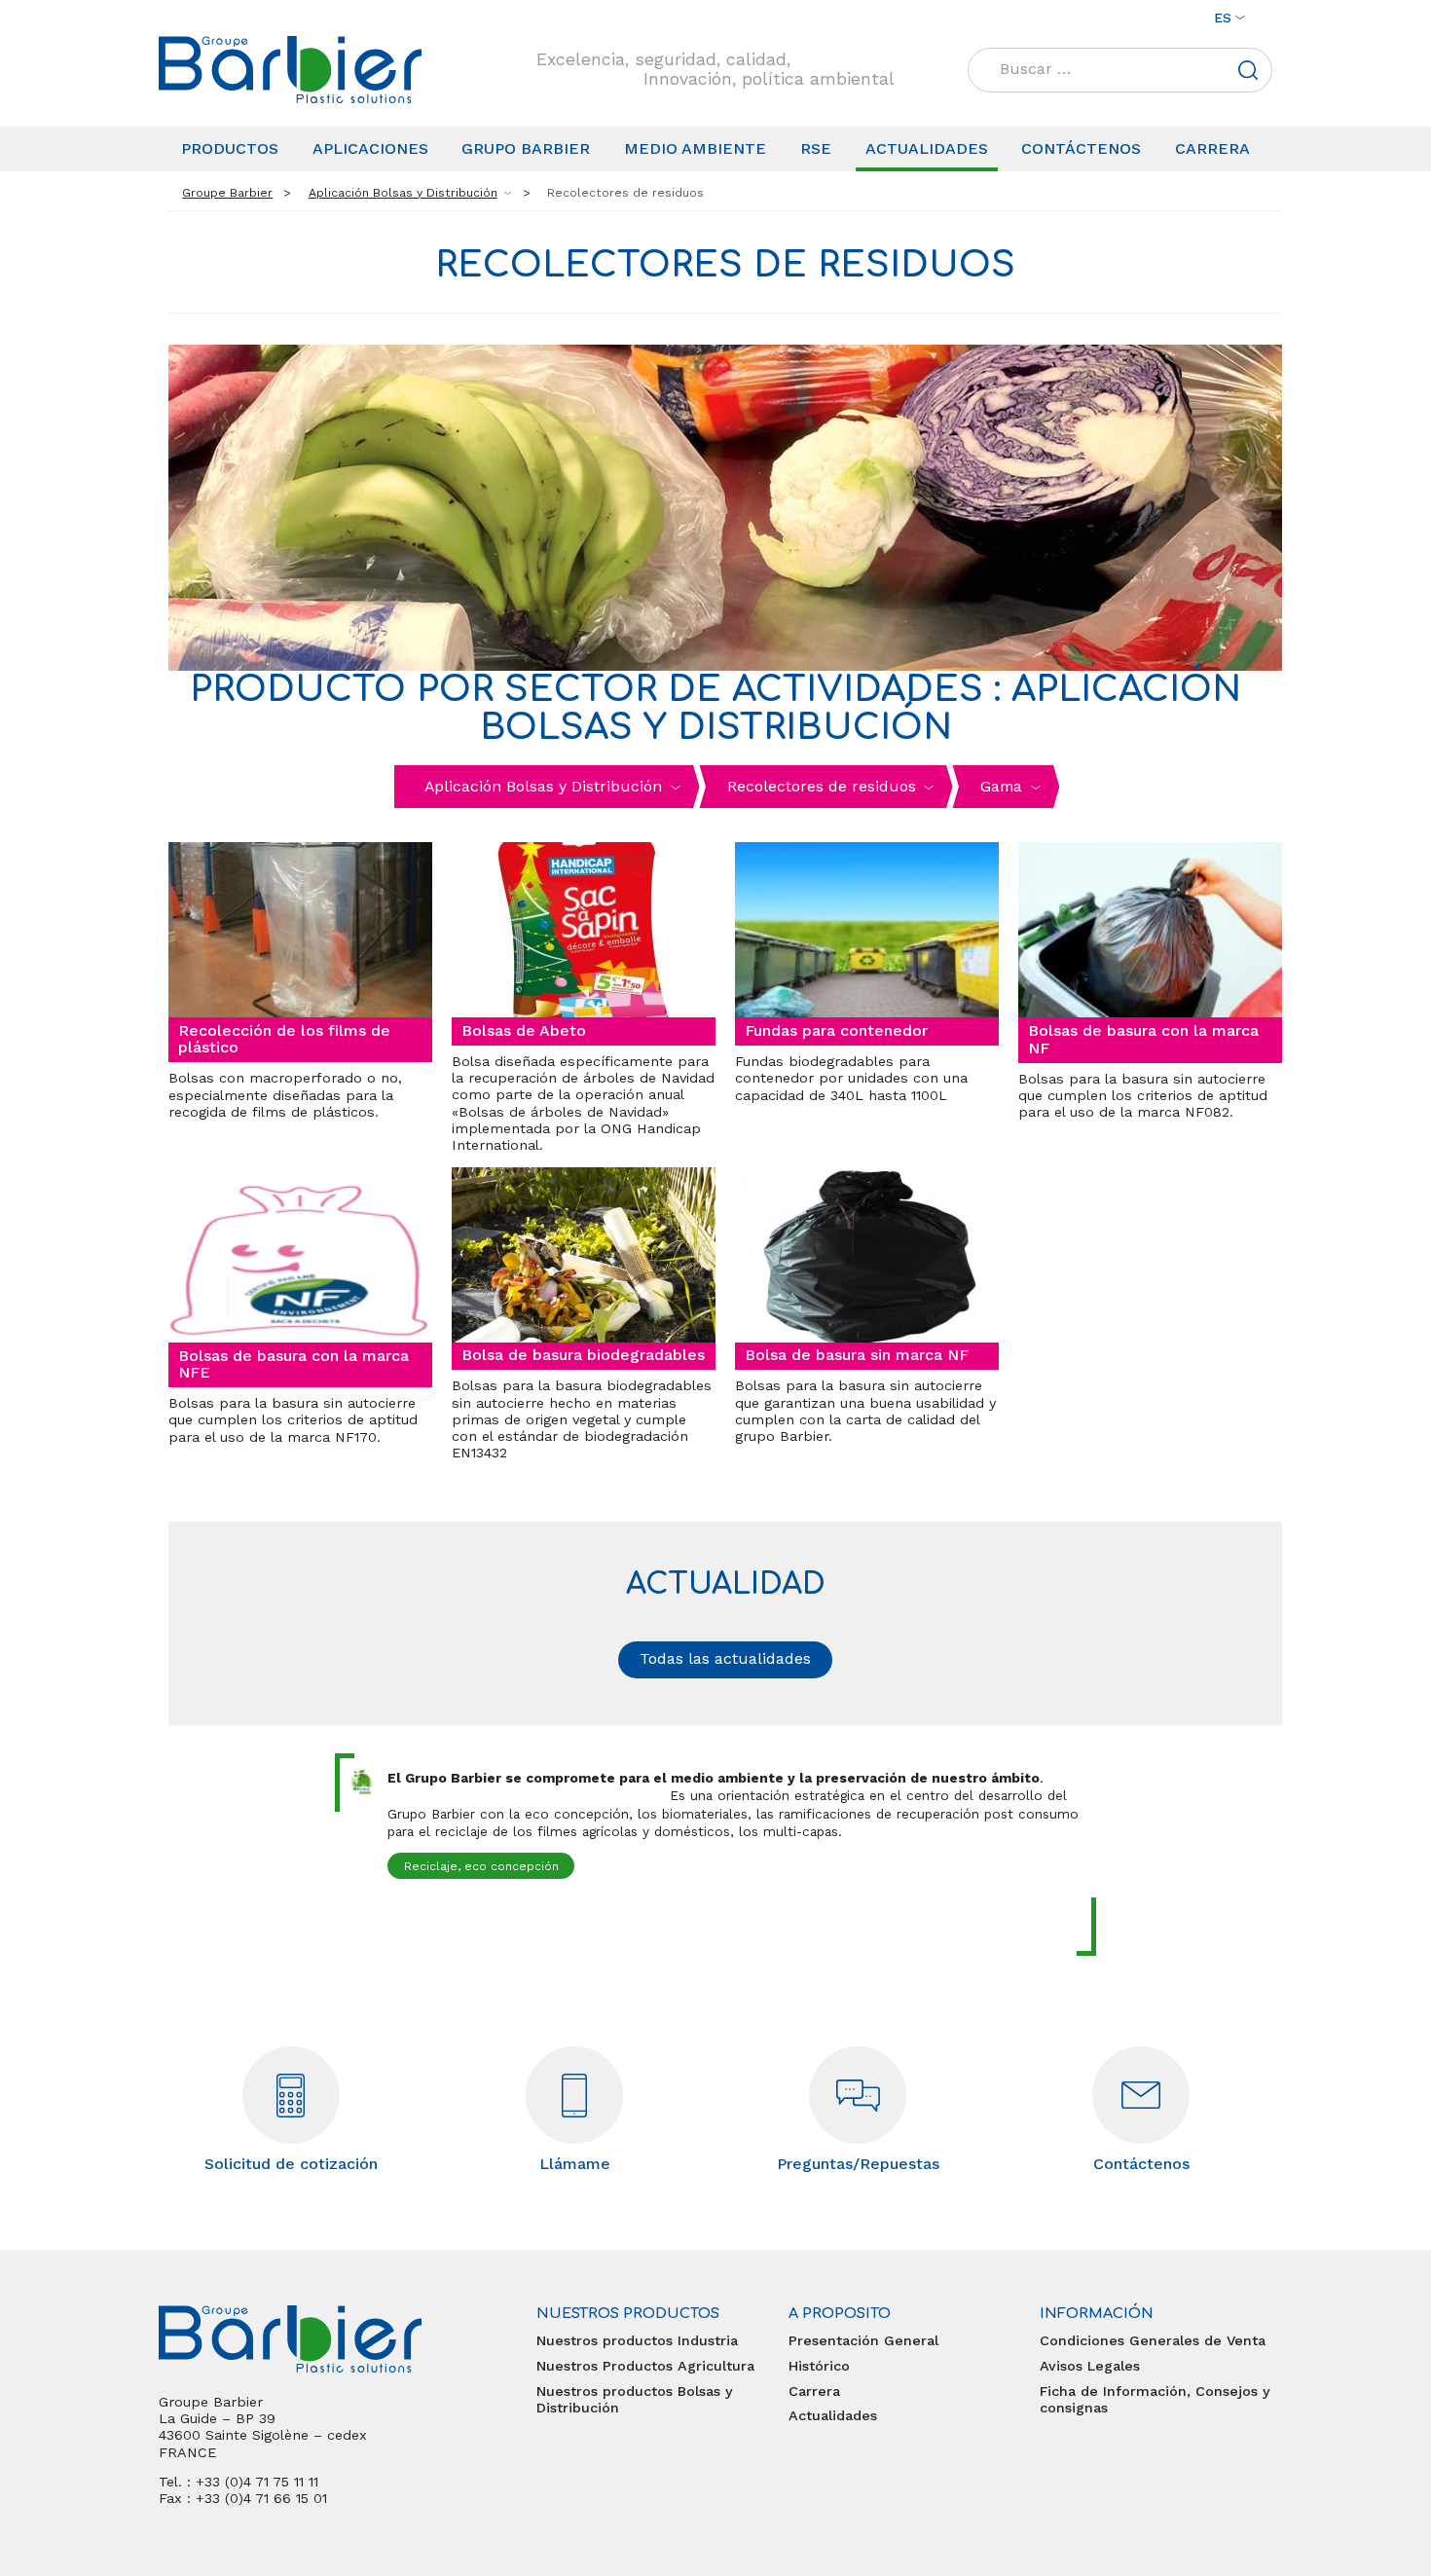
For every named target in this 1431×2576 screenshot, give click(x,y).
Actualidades (927, 148)
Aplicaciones (370, 148)
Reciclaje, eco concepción (481, 1866)
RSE (816, 148)
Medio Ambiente (695, 148)
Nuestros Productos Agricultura (645, 2366)
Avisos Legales (1090, 2366)
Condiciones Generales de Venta (1153, 2340)
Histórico (819, 2366)
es (1223, 18)
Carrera (1212, 148)
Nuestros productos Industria (637, 2340)
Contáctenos (1081, 148)
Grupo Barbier (526, 148)
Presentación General (863, 2340)
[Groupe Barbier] (290, 70)
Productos (230, 148)
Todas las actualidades (725, 1658)
